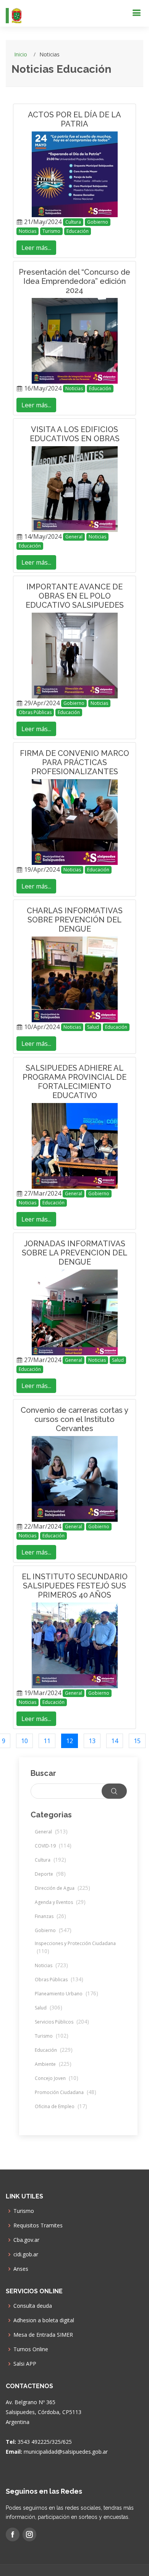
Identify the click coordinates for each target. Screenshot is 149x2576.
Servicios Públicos (62, 2022)
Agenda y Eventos (60, 1902)
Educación (78, 231)
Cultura (73, 222)
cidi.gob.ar (26, 2254)
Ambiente (53, 2064)
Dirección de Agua (62, 1888)
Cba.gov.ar (26, 2240)
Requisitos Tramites (38, 2225)
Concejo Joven (57, 2078)
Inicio (21, 54)
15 (137, 1741)
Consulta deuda (33, 2306)
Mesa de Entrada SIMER (43, 2335)
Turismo (51, 231)
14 (115, 1741)
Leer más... (36, 248)
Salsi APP (25, 2364)
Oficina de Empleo (61, 2106)
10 (24, 1741)
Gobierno (98, 222)
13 (92, 1741)
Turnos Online (31, 2349)
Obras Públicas (35, 712)
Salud (93, 1027)
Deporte (50, 1874)
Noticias (28, 231)
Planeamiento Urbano (66, 1994)
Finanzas (50, 1916)
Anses (21, 2269)
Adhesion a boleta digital (44, 2320)
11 (47, 1741)
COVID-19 (53, 1846)
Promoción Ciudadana (66, 2092)
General (74, 537)
